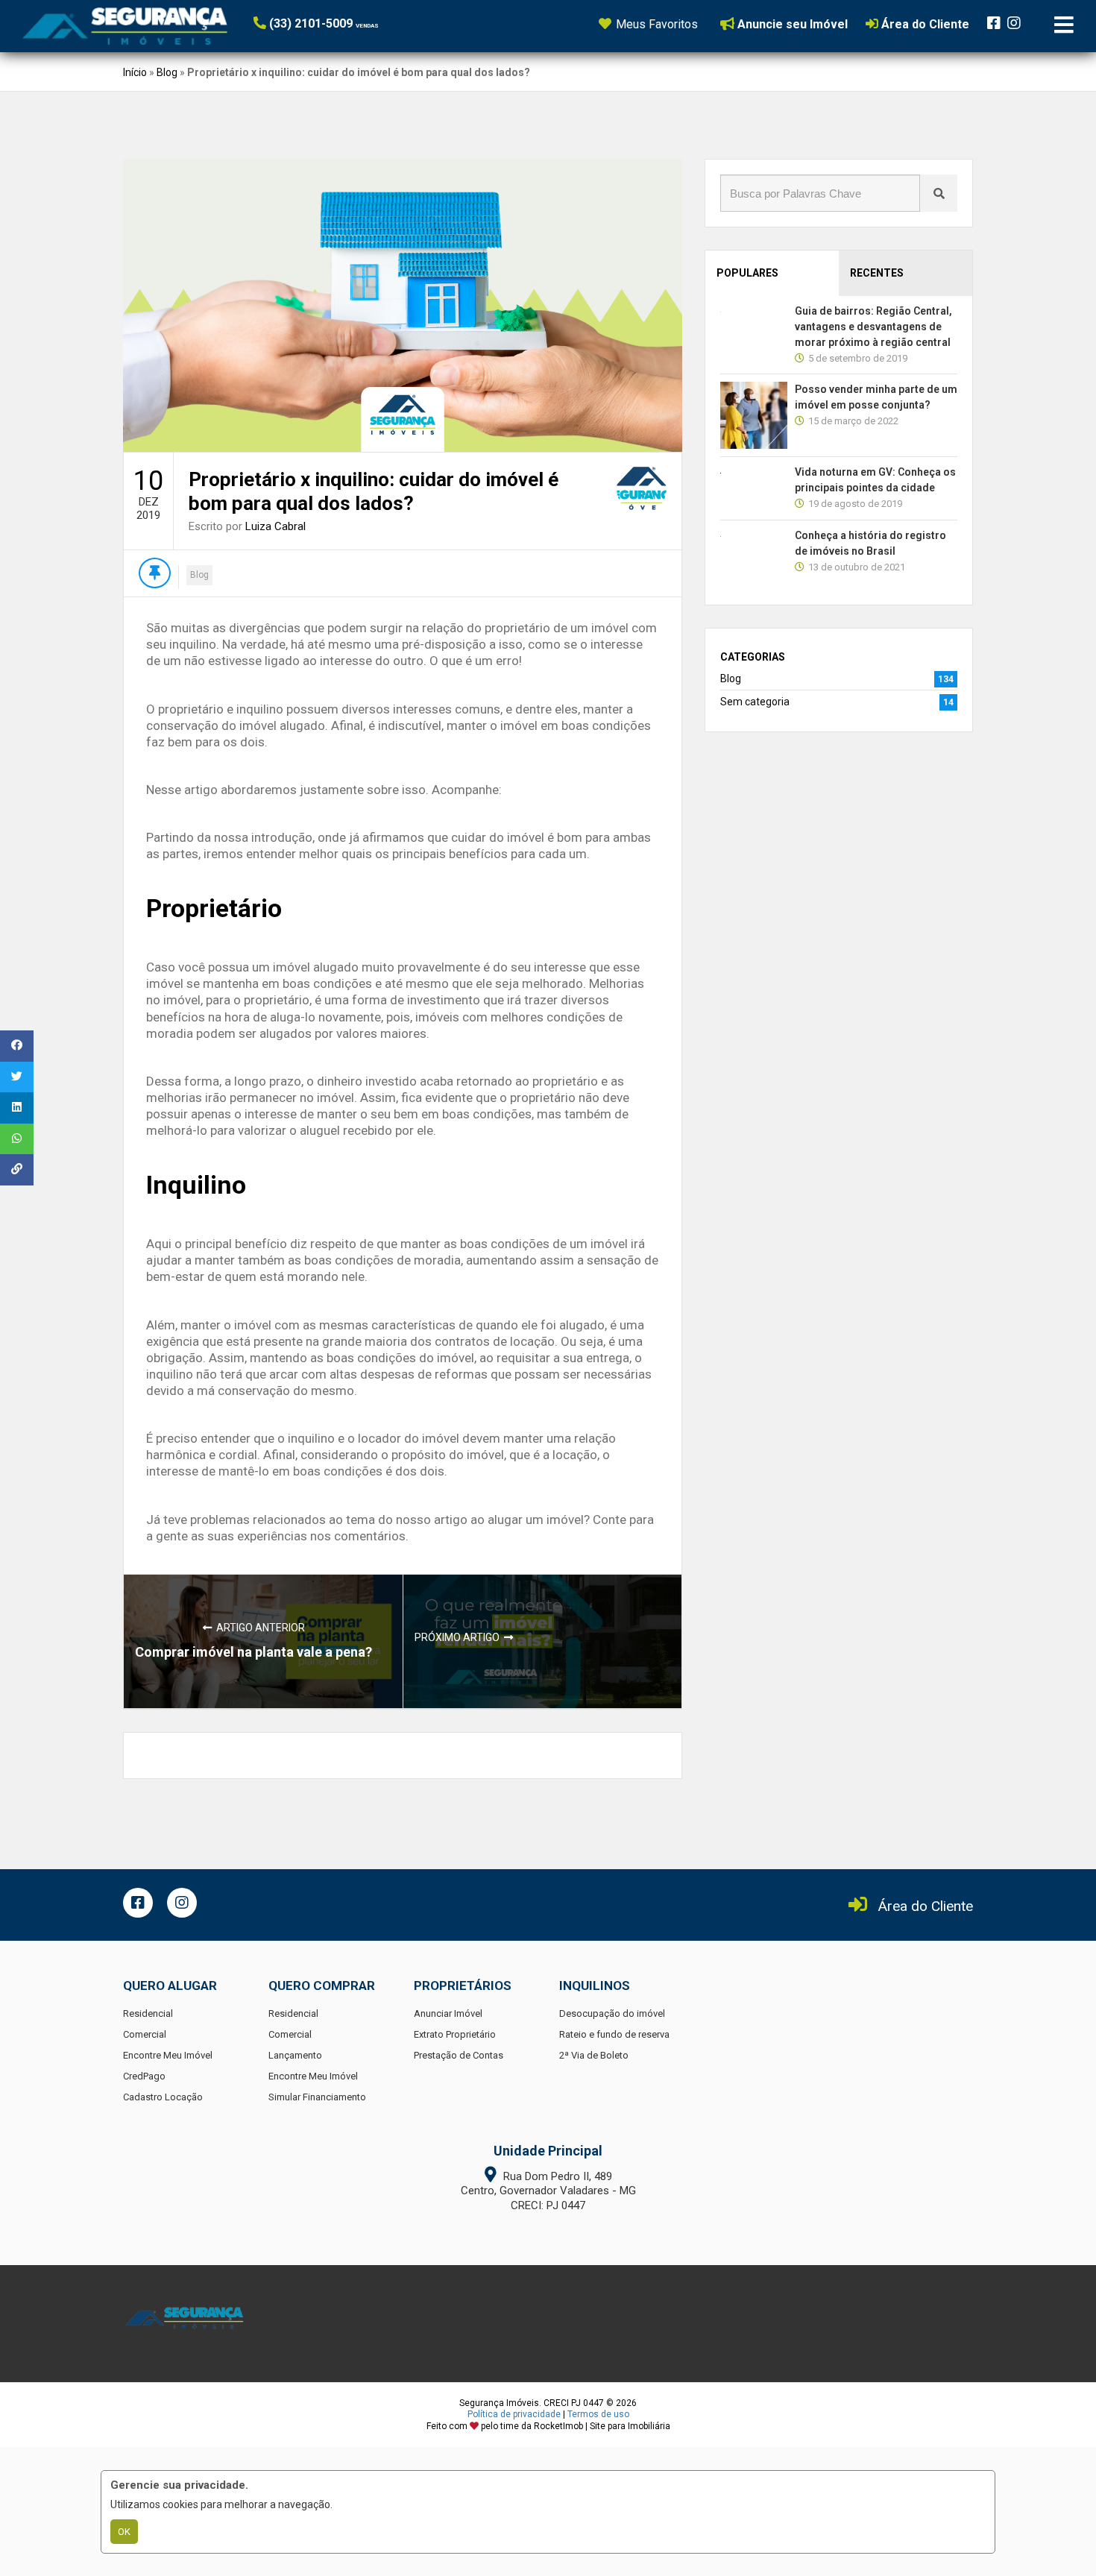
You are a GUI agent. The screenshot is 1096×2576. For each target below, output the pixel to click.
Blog (167, 72)
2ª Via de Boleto (594, 2055)
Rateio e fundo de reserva (614, 2034)
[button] (345, 23)
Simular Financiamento (317, 2097)
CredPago (144, 2076)
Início (135, 72)
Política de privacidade (514, 2414)
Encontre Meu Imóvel (168, 2055)
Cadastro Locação (163, 2097)
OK (124, 2532)
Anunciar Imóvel (448, 2013)
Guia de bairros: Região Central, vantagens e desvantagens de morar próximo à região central (873, 327)
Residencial (148, 2013)
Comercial (145, 2034)
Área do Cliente (926, 1906)
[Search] (939, 193)
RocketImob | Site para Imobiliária (602, 2426)
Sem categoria (755, 702)
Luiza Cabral (275, 526)
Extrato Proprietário (455, 2034)
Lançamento (295, 2055)
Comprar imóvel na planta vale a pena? (253, 1652)
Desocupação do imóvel (612, 2013)
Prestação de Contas (459, 2055)
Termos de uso (598, 2414)
